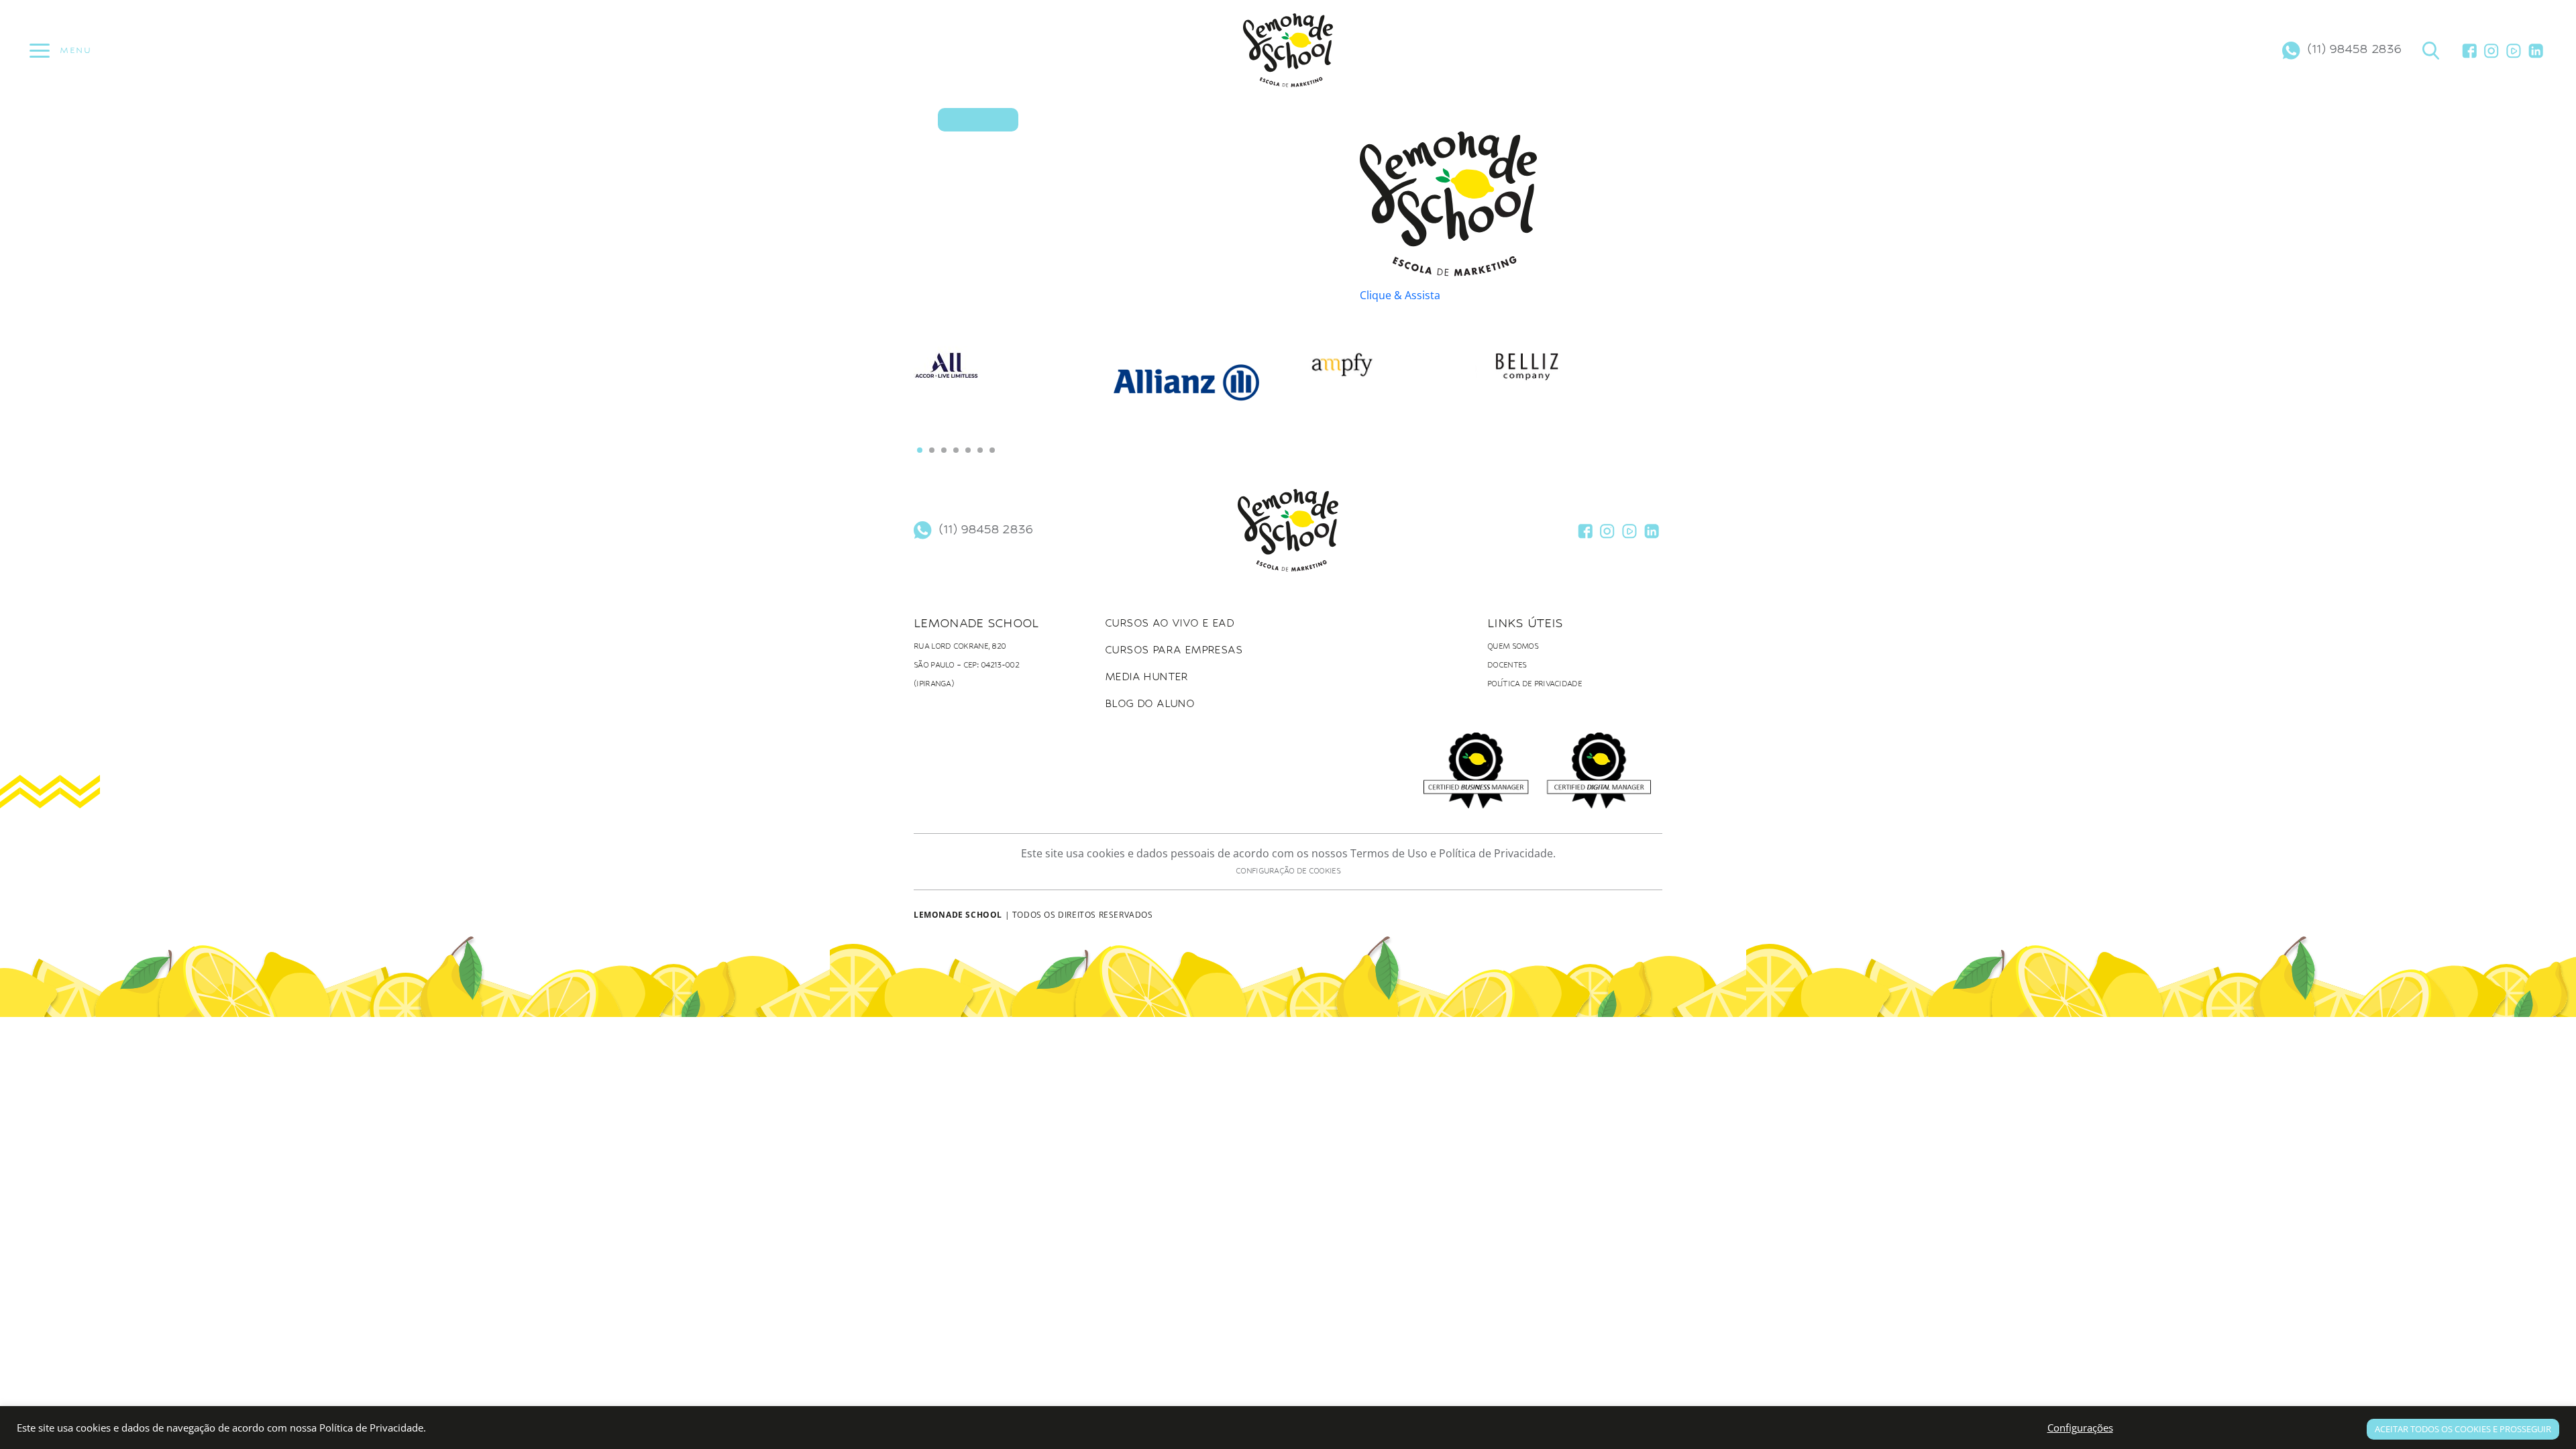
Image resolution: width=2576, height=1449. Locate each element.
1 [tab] (920, 450)
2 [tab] (932, 450)
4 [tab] (956, 450)
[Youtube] (2514, 50)
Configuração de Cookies (1288, 871)
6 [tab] (980, 450)
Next (1635, 396)
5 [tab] (968, 450)
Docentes (1507, 665)
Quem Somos (1513, 646)
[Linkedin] (2536, 50)
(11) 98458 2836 (2354, 48)
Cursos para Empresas (1174, 650)
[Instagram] (2491, 50)
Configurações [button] (2080, 1428)
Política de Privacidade (1535, 684)
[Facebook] (2469, 50)
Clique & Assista (1400, 295)
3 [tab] (944, 450)
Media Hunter (1146, 677)
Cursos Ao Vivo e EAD (1169, 623)
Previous (941, 404)
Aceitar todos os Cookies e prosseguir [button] (2463, 1429)
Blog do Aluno (1149, 703)
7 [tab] (992, 450)
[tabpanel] (1007, 374)
